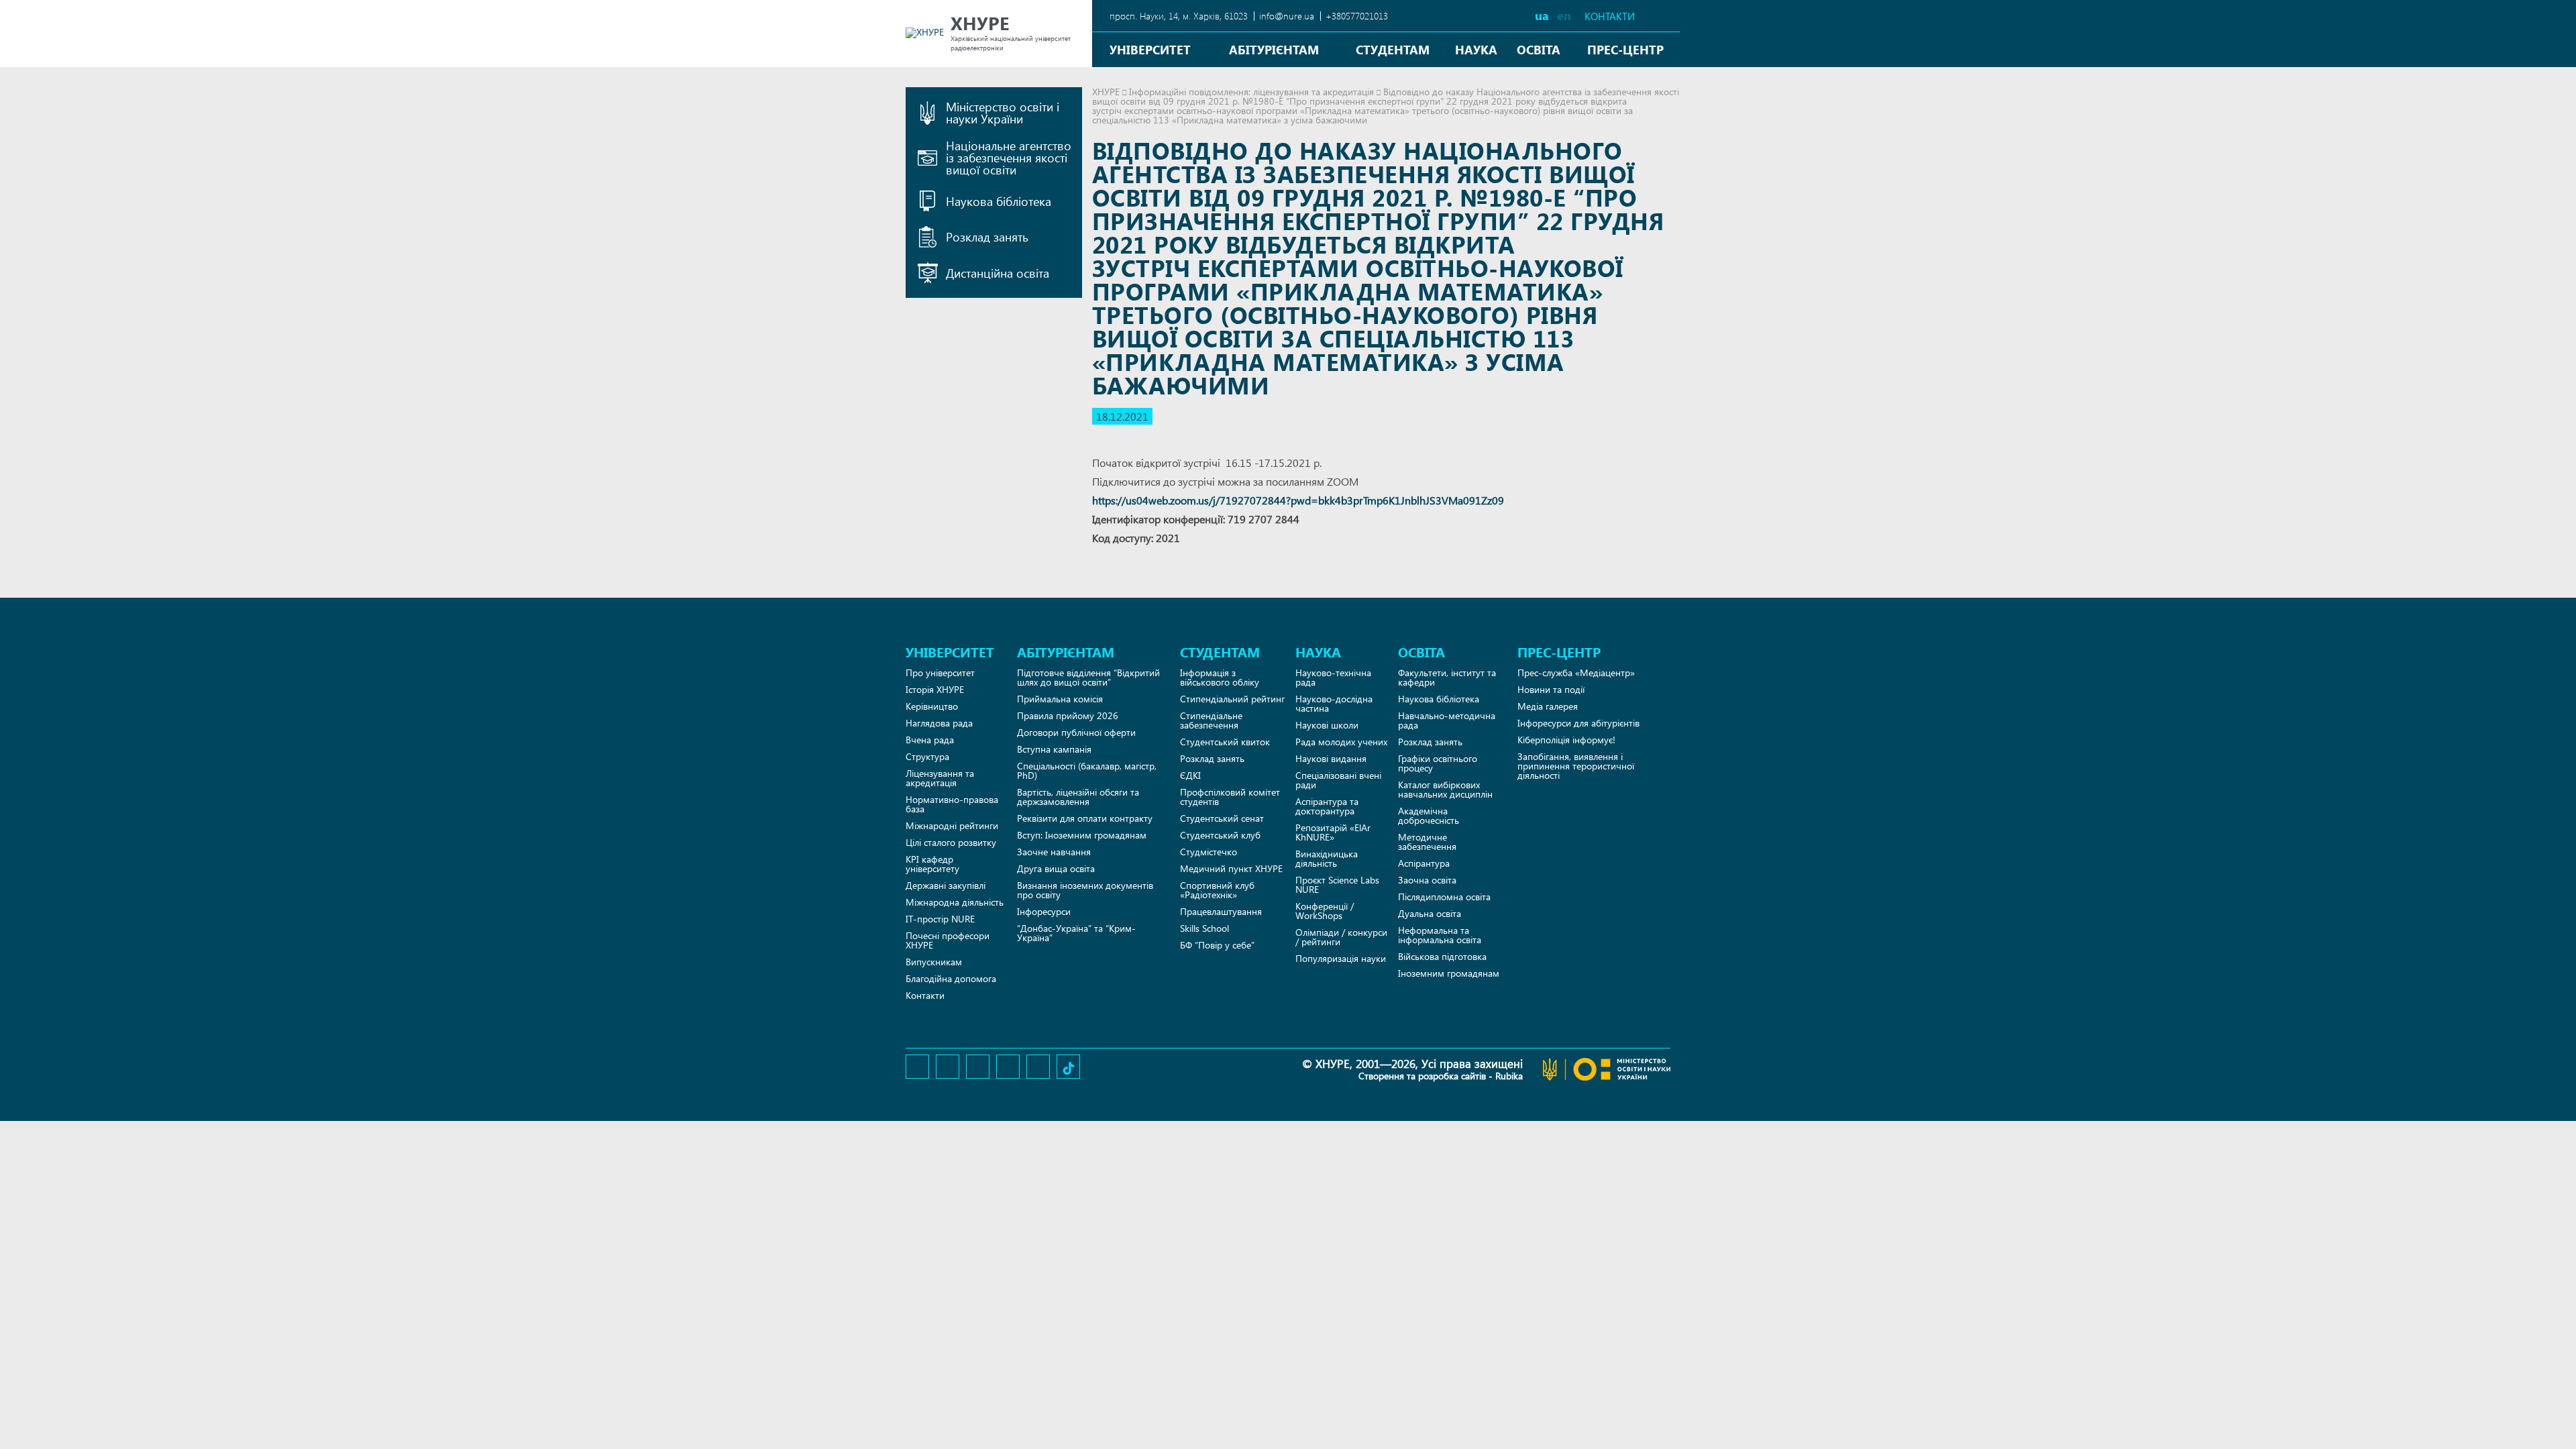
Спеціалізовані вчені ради (1338, 780)
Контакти (1610, 16)
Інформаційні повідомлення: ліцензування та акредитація (1251, 92)
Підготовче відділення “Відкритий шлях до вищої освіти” (1088, 677)
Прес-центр (1625, 49)
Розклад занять (1212, 758)
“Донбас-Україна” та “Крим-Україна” (1076, 933)
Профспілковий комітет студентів (1230, 797)
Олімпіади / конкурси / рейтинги (1341, 937)
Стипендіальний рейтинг (1232, 699)
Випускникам (934, 962)
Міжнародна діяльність (955, 902)
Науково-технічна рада (1333, 677)
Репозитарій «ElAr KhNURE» (1333, 832)
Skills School (1204, 928)
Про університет (940, 673)
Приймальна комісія (1060, 699)
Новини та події (1551, 689)
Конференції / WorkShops (1325, 911)
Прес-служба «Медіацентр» (1576, 673)
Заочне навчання (1054, 852)
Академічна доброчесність (1429, 815)
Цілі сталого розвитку (951, 842)
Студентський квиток (1225, 742)
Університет (1150, 49)
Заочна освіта (1427, 880)
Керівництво (932, 706)
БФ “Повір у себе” (1217, 945)
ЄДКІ (1190, 775)
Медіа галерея (1548, 706)
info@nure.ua (1287, 16)
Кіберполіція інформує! (1566, 740)
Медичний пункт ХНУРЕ (1231, 868)
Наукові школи (1327, 725)
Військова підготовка (1442, 956)
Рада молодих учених (1341, 742)
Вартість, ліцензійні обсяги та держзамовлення (1078, 797)
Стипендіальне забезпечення (1211, 720)
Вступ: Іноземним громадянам (1082, 835)
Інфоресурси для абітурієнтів (1578, 723)
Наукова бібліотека (1439, 699)
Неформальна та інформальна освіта (1440, 935)
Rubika (1509, 1076)
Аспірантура (1424, 863)
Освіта (1539, 49)
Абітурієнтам (1274, 49)
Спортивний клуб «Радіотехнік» (1217, 890)
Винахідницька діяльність (1327, 858)
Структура (927, 756)
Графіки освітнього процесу (1438, 763)
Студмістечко (1209, 852)
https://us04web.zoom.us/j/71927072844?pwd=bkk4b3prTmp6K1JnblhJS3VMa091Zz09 (1298, 500)
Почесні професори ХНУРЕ (948, 940)
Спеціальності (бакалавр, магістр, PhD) (1087, 770)
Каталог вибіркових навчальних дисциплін (1445, 789)
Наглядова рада (939, 723)
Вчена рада (930, 740)
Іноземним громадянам (1449, 973)
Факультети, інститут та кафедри (1447, 677)
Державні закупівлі (946, 885)
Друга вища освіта (1056, 868)
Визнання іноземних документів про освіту (1085, 890)
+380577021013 (1357, 16)
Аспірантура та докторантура (1327, 806)
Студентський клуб (1220, 835)
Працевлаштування (1221, 911)
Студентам (1393, 49)
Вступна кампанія (1054, 749)
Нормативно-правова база (952, 804)
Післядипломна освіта (1444, 897)
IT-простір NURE (940, 919)
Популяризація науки (1341, 958)
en (1564, 15)
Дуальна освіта (1430, 913)
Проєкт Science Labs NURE (1337, 884)
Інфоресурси (1044, 911)
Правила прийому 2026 (1068, 715)
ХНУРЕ (1106, 92)
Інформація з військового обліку (1220, 677)
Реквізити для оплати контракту (1085, 818)
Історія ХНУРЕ (935, 689)
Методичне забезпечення (1427, 842)
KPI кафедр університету (932, 864)
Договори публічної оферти (1076, 732)
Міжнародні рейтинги (952, 825)
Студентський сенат (1222, 818)
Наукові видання (1331, 758)
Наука (1476, 49)
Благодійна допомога (951, 978)
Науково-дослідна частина (1334, 703)
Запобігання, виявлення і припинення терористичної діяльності (1576, 766)
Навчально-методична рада (1447, 720)
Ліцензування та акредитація (940, 778)
